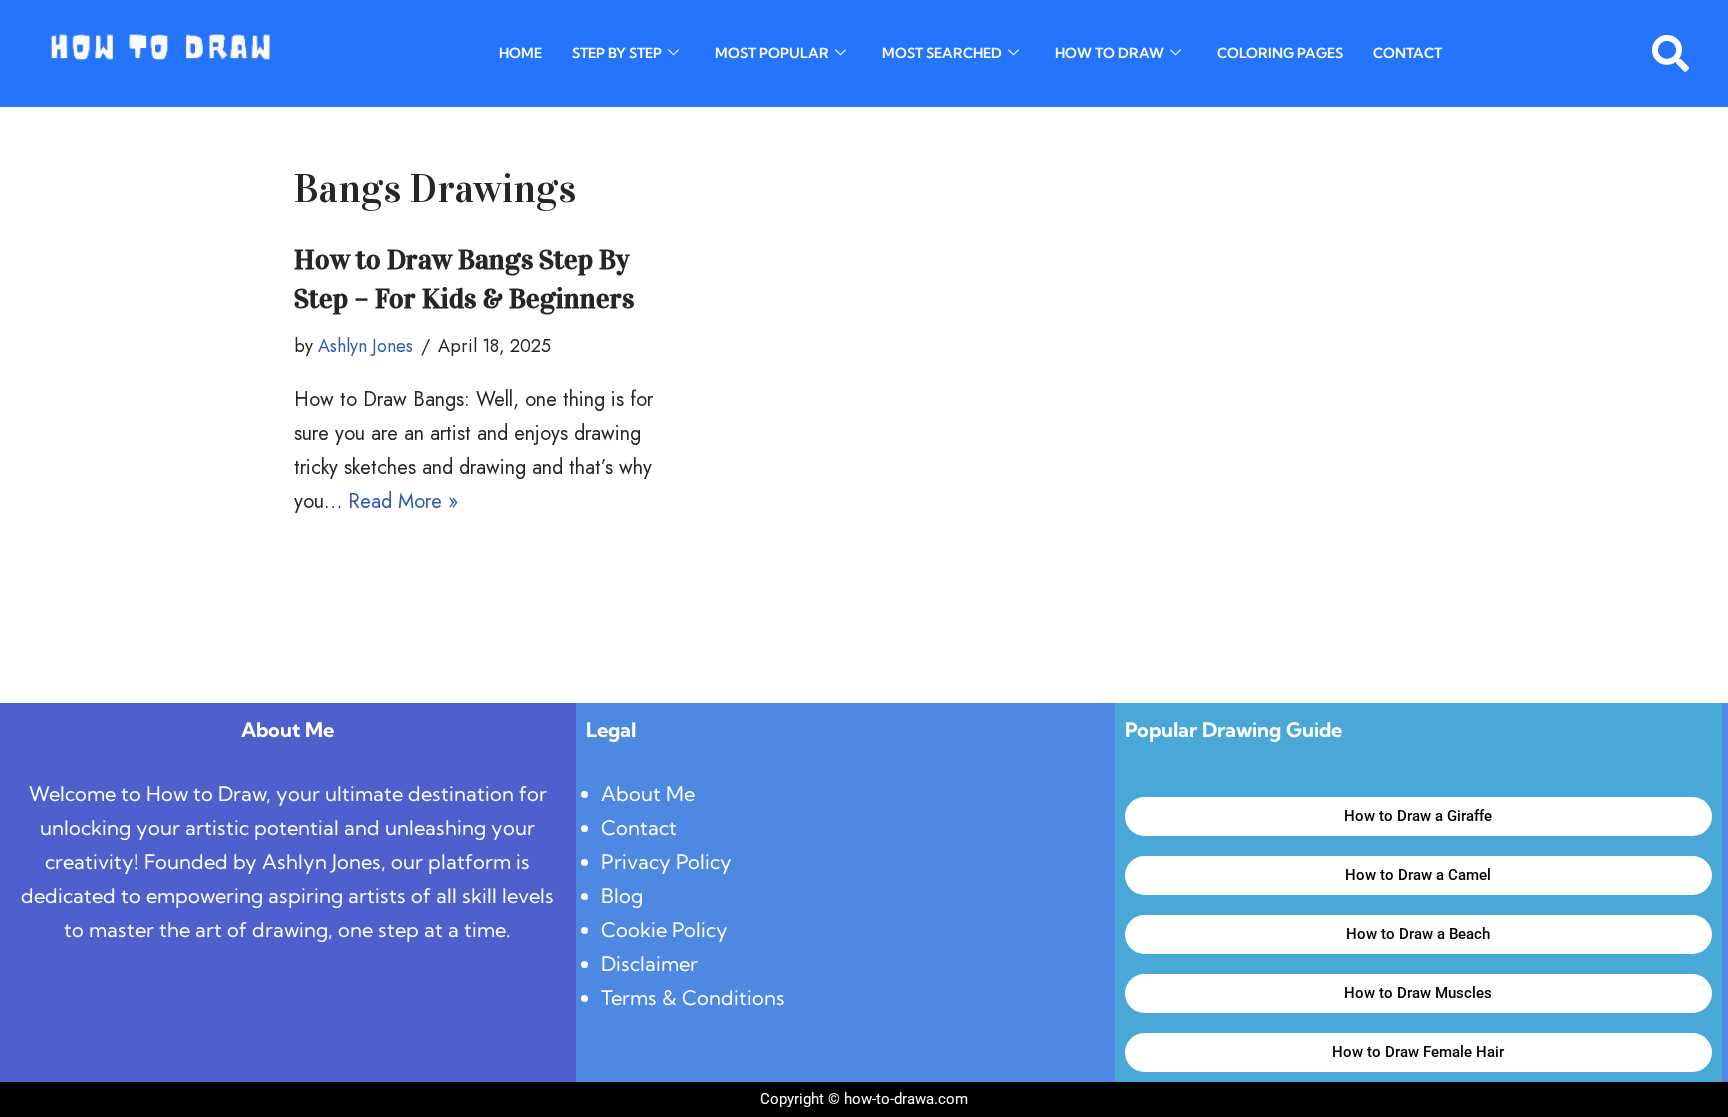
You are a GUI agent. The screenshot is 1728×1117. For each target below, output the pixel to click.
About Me (648, 793)
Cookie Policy (664, 929)
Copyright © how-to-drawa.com (864, 1099)
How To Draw (1109, 53)
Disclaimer (649, 963)
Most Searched (942, 53)
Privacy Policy (666, 861)
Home (520, 53)
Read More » (403, 501)
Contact (1407, 53)
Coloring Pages (1280, 53)
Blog (622, 895)
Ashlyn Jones (365, 346)
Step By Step (617, 53)
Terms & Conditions (693, 997)
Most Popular (772, 53)
